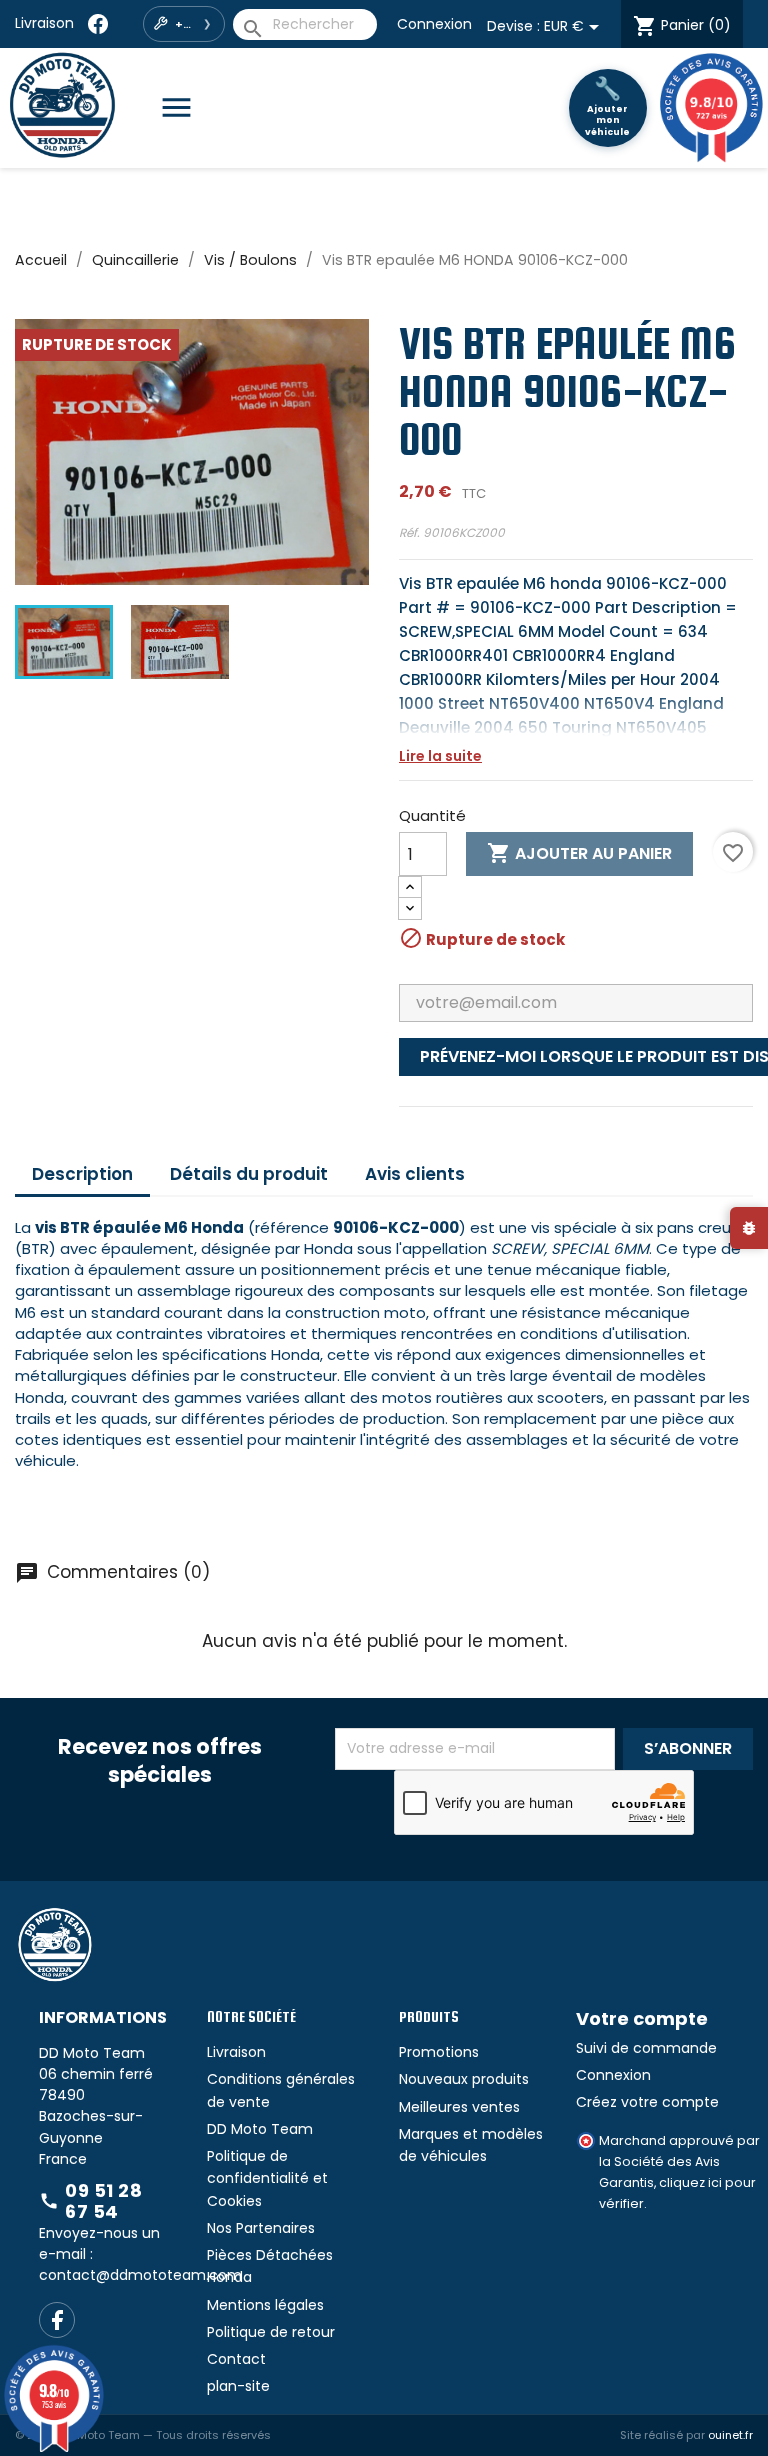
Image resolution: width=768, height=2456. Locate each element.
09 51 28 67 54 (90, 2201)
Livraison (44, 23)
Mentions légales (265, 2305)
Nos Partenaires (261, 2228)
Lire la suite (440, 756)
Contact (236, 2359)
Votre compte (642, 2018)
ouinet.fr (730, 2435)
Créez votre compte (647, 2102)
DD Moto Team (260, 2129)
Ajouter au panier (579, 853)
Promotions (439, 2052)
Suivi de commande (646, 2048)
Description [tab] (82, 1174)
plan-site (238, 2386)
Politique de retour (271, 2332)
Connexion (434, 24)
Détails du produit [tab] (249, 1174)
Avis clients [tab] (415, 1174)
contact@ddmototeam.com (140, 2275)
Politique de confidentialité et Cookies (267, 2178)
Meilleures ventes (459, 2107)
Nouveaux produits (464, 2079)
